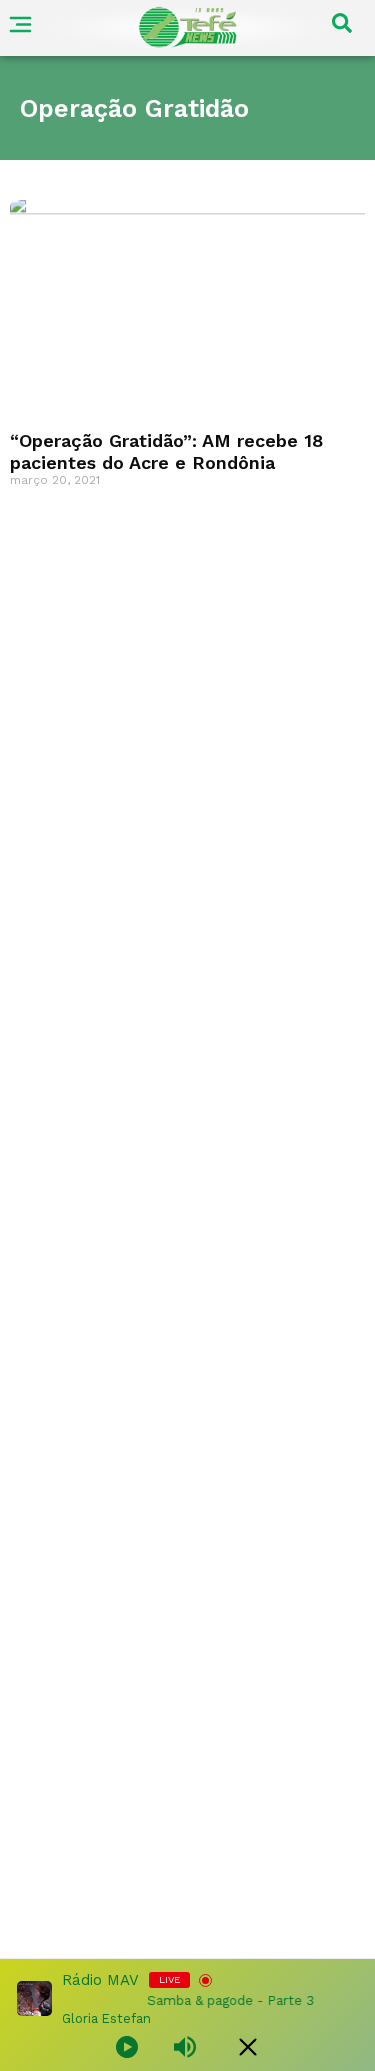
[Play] (127, 2047)
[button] (342, 28)
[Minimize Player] (248, 2047)
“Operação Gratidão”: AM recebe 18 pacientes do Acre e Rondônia (166, 451)
